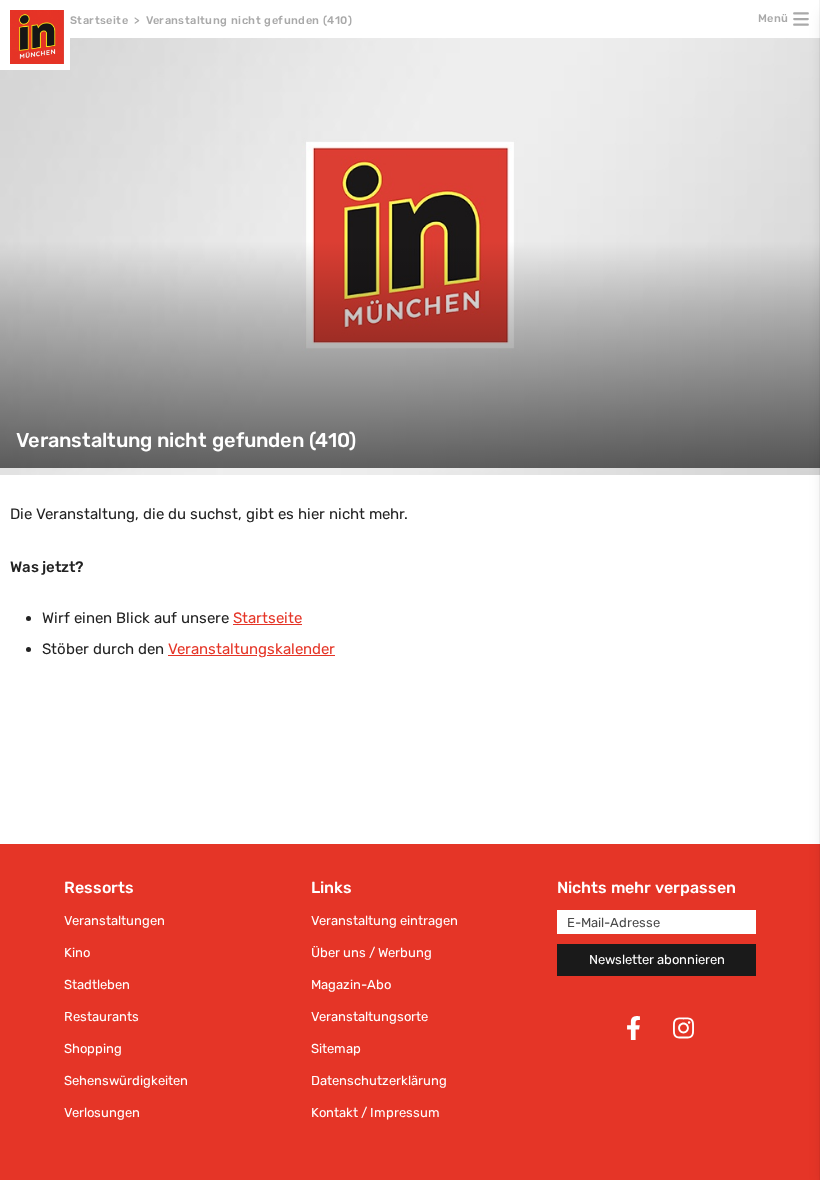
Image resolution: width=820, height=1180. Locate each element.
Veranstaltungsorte (369, 1016)
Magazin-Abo (351, 984)
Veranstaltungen (114, 920)
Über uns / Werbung (371, 952)
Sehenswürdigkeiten (126, 1080)
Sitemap (336, 1048)
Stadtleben (97, 984)
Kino (77, 952)
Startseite (99, 20)
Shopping (93, 1048)
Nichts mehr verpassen (646, 887)
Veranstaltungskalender (251, 649)
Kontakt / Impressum (375, 1112)
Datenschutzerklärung (379, 1080)
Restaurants (101, 1016)
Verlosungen (102, 1112)
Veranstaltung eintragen (384, 920)
